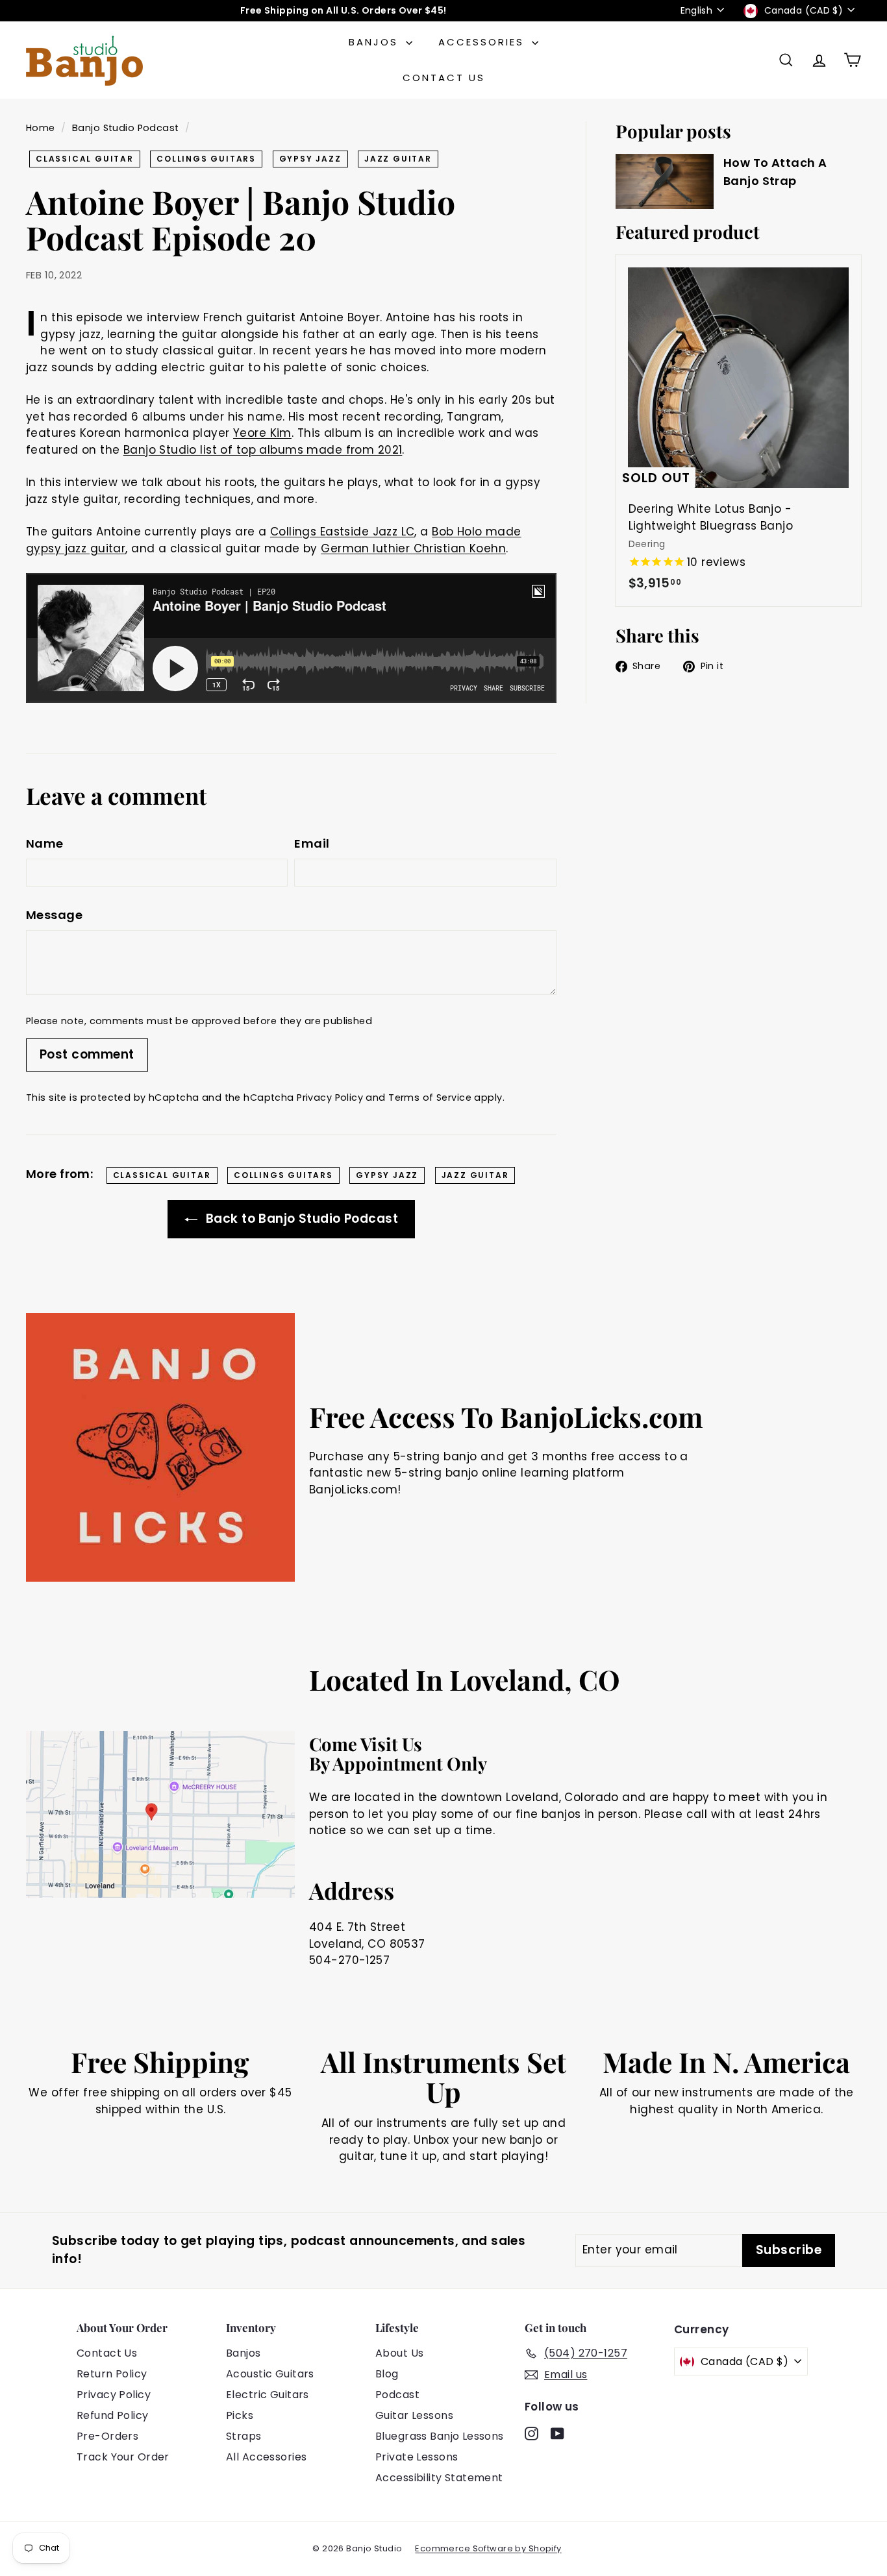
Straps (244, 2436)
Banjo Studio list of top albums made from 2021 (263, 450)
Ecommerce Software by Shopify (488, 2548)
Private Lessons (417, 2457)
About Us (399, 2353)
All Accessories (266, 2457)
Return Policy (112, 2374)
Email (312, 843)
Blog (387, 2374)
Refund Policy (113, 2415)
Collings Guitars (206, 159)
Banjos (376, 42)
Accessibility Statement (439, 2478)
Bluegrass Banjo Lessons (440, 2436)
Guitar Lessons (414, 2415)
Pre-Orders (107, 2436)
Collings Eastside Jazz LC (343, 532)
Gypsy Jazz (310, 159)
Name (45, 843)
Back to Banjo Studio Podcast (300, 1219)
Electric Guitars (268, 2395)
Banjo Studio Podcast (126, 128)
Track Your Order (123, 2457)
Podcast (397, 2395)
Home (41, 128)
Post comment (87, 1054)
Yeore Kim (262, 433)
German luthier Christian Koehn (413, 548)
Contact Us (444, 78)
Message (54, 915)
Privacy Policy (330, 1098)
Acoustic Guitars (270, 2374)
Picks (240, 2415)
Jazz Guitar (398, 159)
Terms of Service (430, 1098)
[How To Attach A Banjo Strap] (665, 181)
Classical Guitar (85, 159)
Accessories (483, 42)
